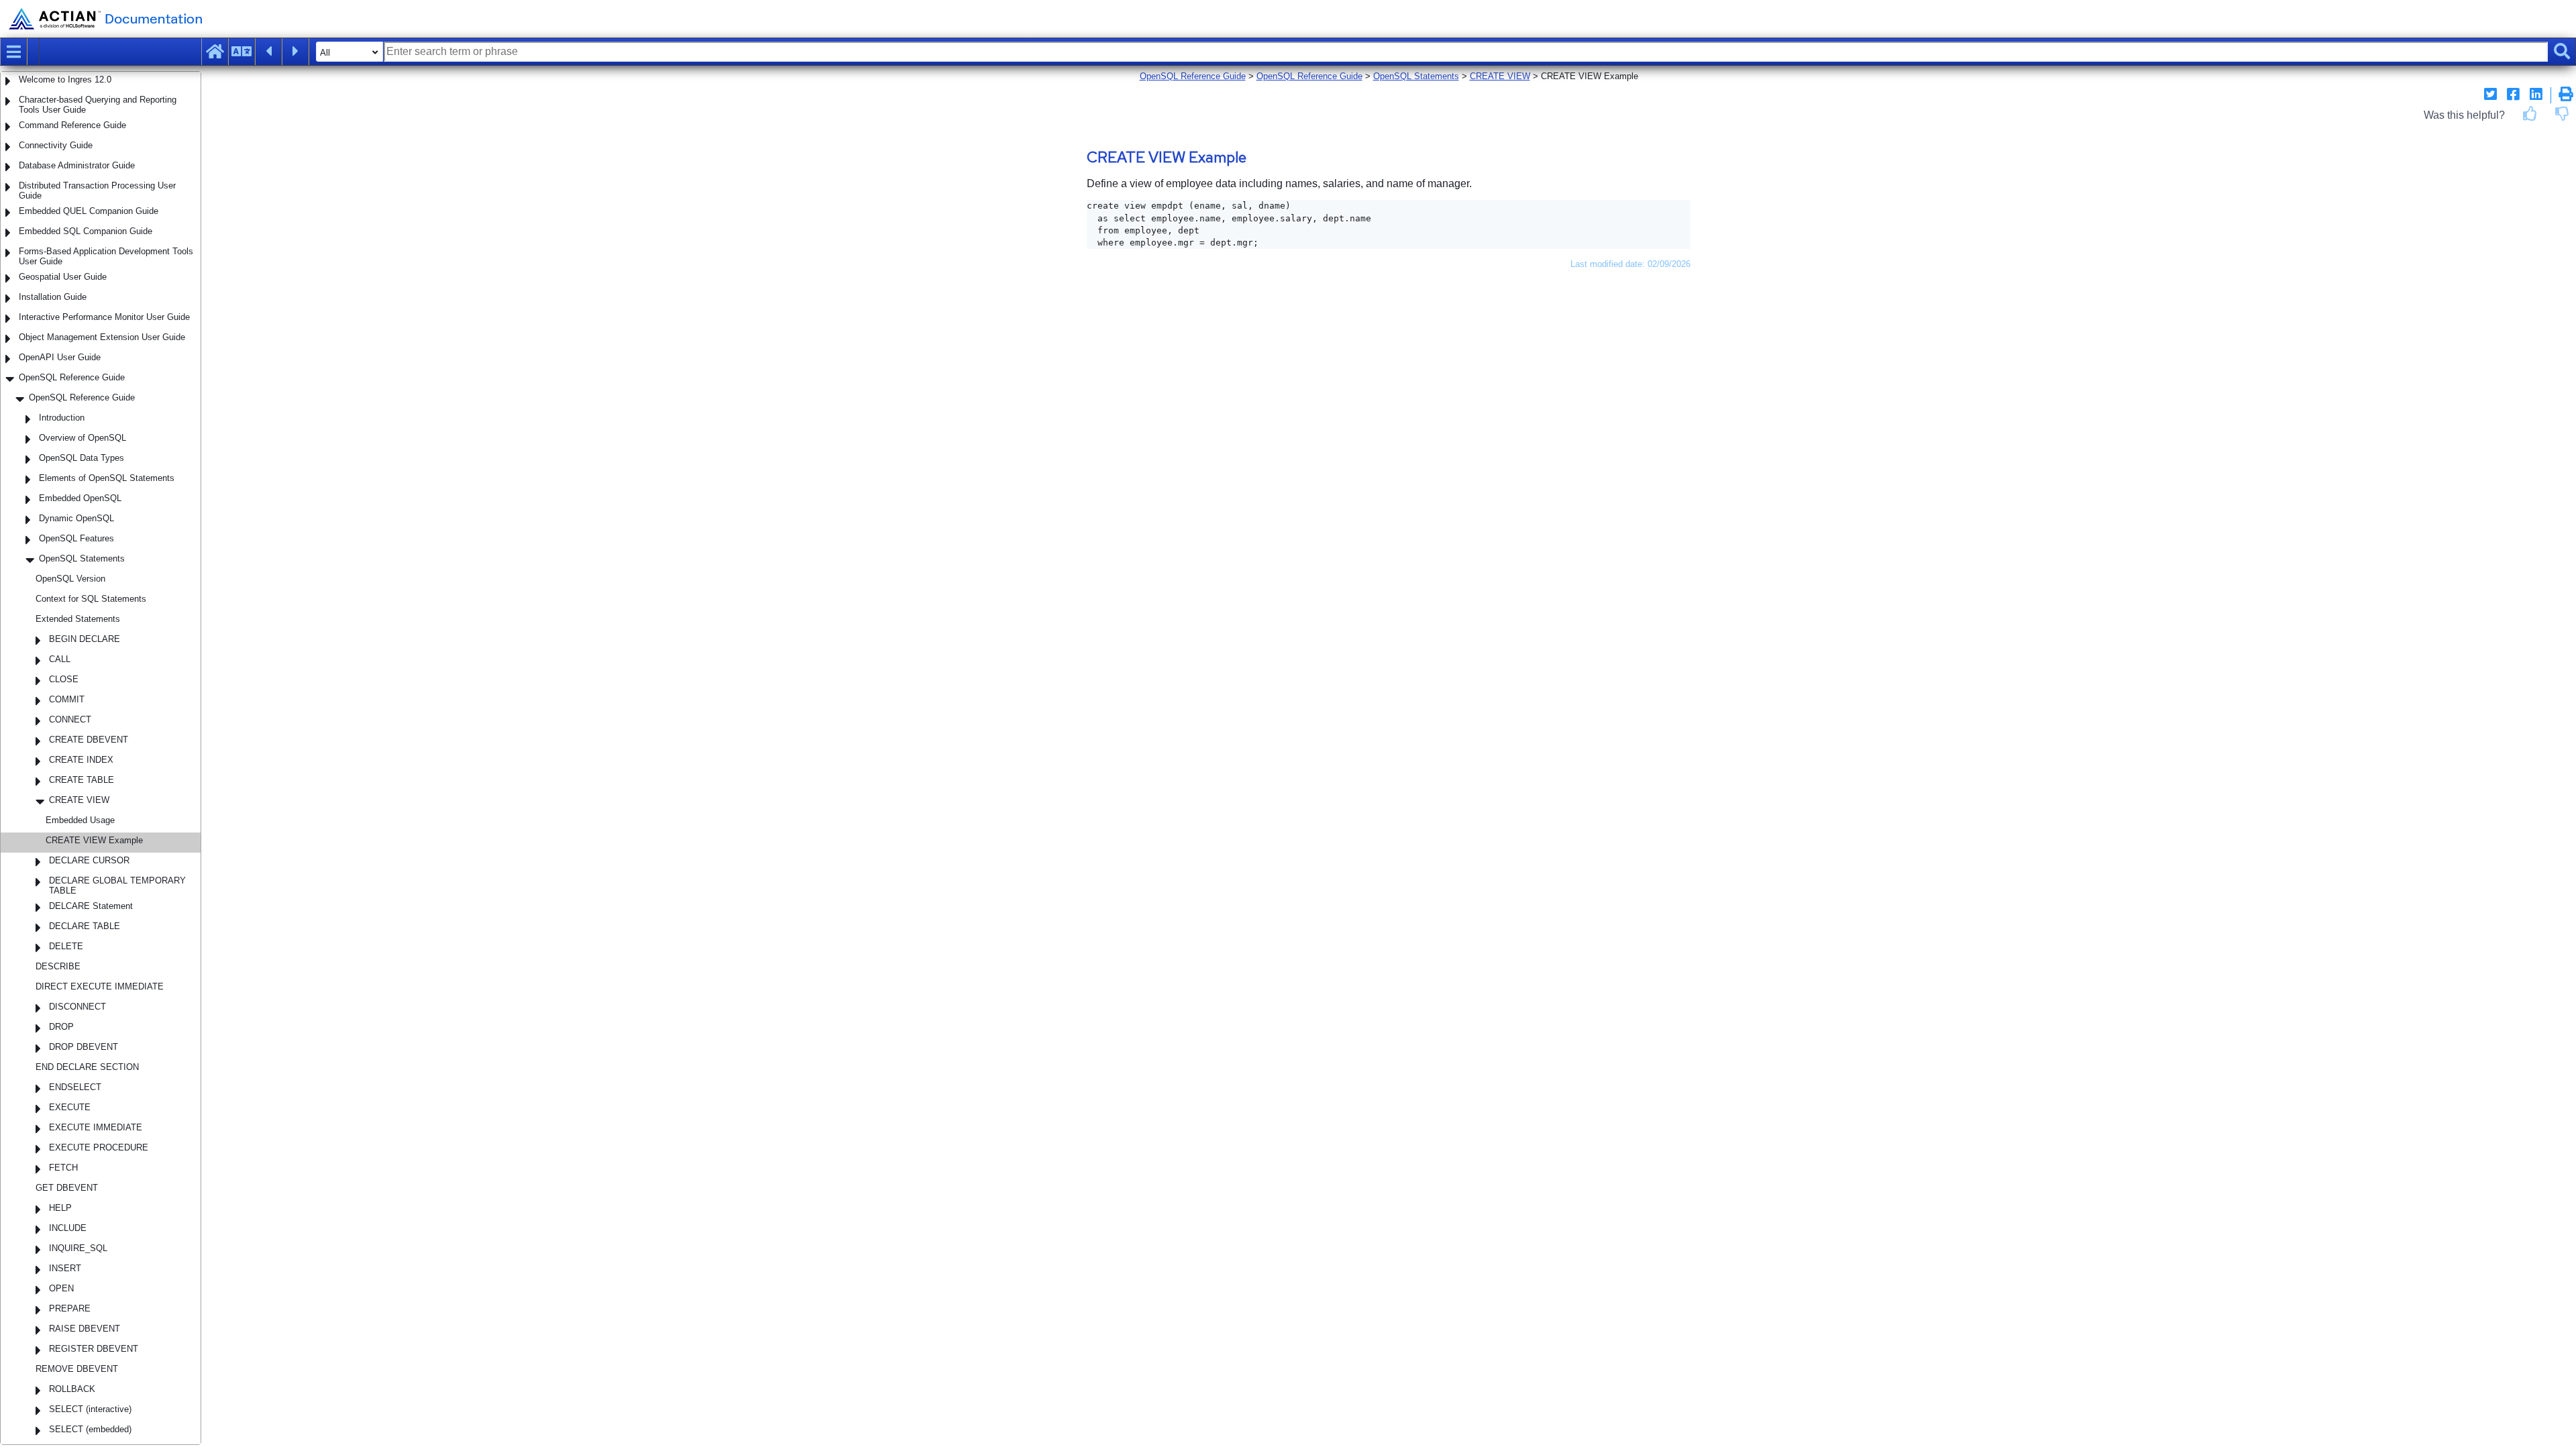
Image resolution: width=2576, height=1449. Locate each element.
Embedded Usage (80, 820)
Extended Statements (78, 619)
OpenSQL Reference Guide (82, 397)
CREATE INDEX (81, 760)
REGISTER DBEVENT (94, 1349)
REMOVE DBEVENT (77, 1369)
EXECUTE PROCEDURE (99, 1147)
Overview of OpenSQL (83, 438)
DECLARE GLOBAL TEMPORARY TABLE (117, 885)
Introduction (62, 418)
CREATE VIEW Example (94, 840)
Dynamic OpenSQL (76, 518)
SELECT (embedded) (90, 1429)
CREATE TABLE (82, 780)
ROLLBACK (72, 1389)
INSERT (65, 1268)
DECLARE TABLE (85, 926)
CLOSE (64, 679)
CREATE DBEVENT (89, 740)
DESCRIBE (58, 966)
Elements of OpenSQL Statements (107, 478)
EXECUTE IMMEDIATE (96, 1127)
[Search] (2562, 52)
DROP (61, 1027)
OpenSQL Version (70, 579)
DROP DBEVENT (84, 1047)
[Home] (215, 52)
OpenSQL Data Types (82, 458)
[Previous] (268, 52)
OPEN (61, 1288)
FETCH (63, 1168)
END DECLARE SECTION (87, 1067)
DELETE (66, 946)
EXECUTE (70, 1107)
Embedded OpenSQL (80, 498)
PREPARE (70, 1308)
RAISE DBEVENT (85, 1329)
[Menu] (13, 52)
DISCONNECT (77, 1007)
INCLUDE (68, 1228)
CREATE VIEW (79, 800)
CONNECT (70, 719)
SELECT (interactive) (90, 1409)
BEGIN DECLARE (85, 639)
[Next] (295, 52)
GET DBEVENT (67, 1188)
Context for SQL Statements (91, 599)
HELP (60, 1208)
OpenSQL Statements (82, 558)
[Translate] (241, 52)
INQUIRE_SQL (78, 1248)
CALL (60, 659)
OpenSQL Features (76, 538)
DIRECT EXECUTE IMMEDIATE (100, 986)
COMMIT (67, 699)
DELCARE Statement (91, 906)
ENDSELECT (75, 1087)
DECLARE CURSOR (89, 860)
